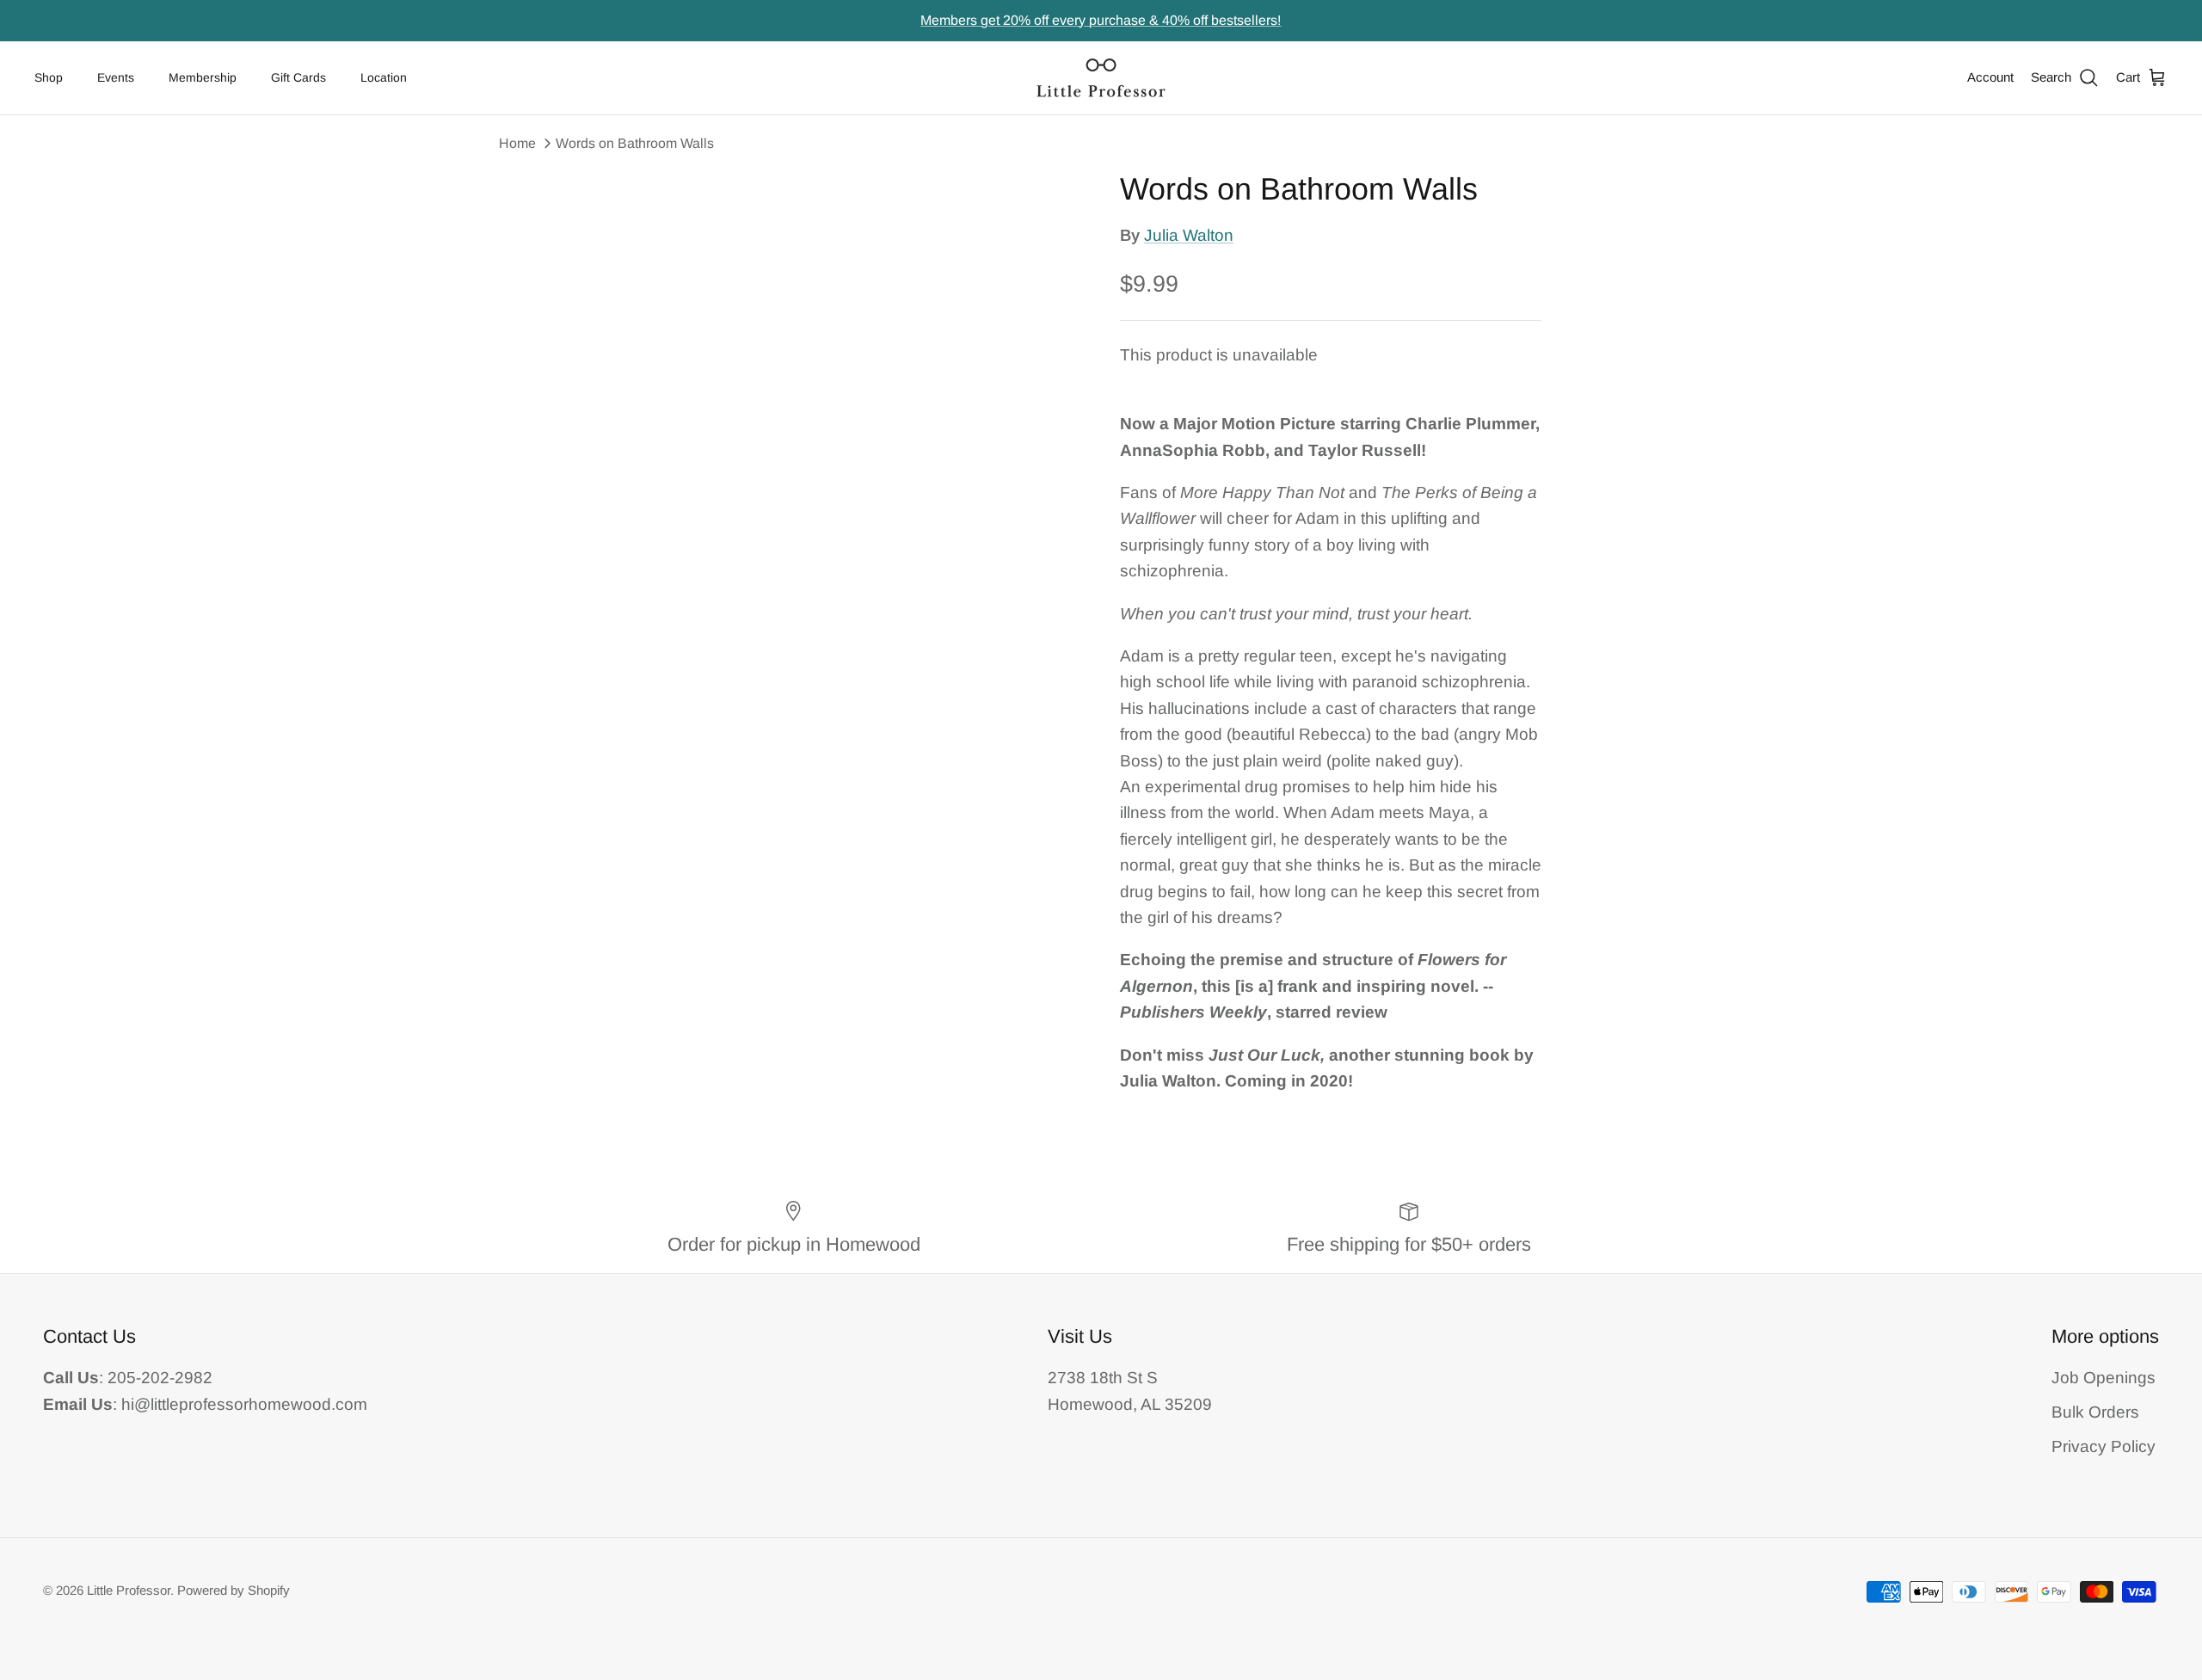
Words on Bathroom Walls (635, 143)
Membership (203, 77)
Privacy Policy (2104, 1446)
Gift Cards (298, 77)
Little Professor (129, 1590)
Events (116, 77)
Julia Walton (1189, 235)
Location (384, 77)
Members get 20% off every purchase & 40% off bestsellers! (1101, 20)
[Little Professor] (1101, 78)
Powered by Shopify (234, 1590)
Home (517, 143)
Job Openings (2104, 1378)
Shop (49, 77)
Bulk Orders (2095, 1412)
